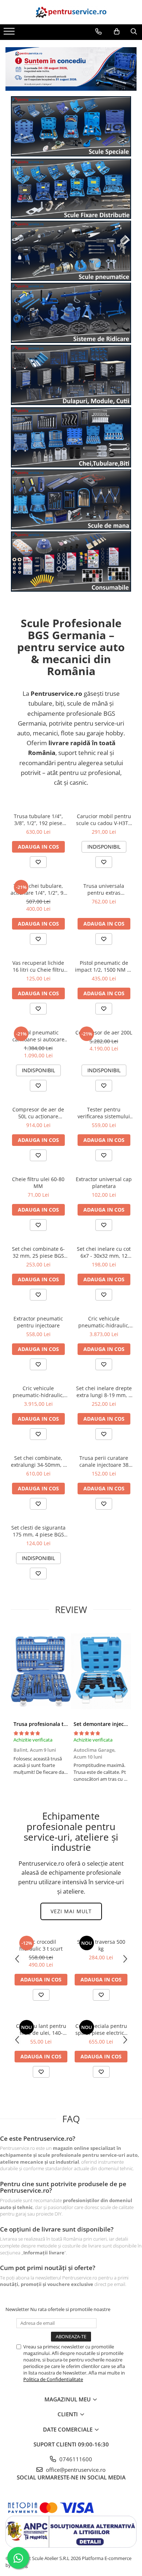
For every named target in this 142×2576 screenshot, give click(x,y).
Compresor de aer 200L (104, 1032)
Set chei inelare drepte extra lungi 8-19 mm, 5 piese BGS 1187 (104, 1392)
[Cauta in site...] (134, 32)
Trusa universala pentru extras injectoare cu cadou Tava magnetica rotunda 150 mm (104, 889)
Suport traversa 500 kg (101, 1945)
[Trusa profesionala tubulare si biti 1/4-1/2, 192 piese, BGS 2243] (41, 1671)
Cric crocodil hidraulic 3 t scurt (41, 1945)
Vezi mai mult (71, 1911)
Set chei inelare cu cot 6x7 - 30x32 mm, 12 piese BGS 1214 (104, 1252)
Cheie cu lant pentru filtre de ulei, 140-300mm (41, 2029)
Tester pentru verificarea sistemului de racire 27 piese (104, 1113)
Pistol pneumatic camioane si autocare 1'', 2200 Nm (38, 1036)
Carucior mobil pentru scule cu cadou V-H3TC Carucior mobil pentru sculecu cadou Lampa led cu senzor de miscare (104, 820)
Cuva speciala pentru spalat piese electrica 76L (101, 2029)
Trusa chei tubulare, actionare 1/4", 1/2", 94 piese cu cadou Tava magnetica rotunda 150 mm (38, 889)
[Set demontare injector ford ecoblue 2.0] (101, 1671)
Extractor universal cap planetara (104, 1183)
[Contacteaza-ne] (98, 32)
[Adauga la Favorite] (38, 862)
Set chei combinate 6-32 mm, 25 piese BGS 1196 (38, 1252)
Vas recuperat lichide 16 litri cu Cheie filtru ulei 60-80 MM (38, 966)
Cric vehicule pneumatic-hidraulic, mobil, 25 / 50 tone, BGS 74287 (104, 1322)
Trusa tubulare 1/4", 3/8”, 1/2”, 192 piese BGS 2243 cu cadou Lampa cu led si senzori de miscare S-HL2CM (38, 820)
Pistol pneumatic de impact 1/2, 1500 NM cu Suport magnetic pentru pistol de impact (104, 966)
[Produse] (10, 33)
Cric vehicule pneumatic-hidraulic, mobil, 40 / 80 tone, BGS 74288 (38, 1392)
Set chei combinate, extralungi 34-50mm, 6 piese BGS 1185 (38, 1461)
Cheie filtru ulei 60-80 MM (38, 1183)
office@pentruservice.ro (75, 2470)
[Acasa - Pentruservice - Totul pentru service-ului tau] (71, 12)
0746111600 (75, 2459)
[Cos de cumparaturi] (117, 32)
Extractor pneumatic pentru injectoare (38, 1322)
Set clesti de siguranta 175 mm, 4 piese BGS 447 (38, 1531)
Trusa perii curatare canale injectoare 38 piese (104, 1461)
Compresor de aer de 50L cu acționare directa (38, 1113)
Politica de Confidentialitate (53, 2379)
